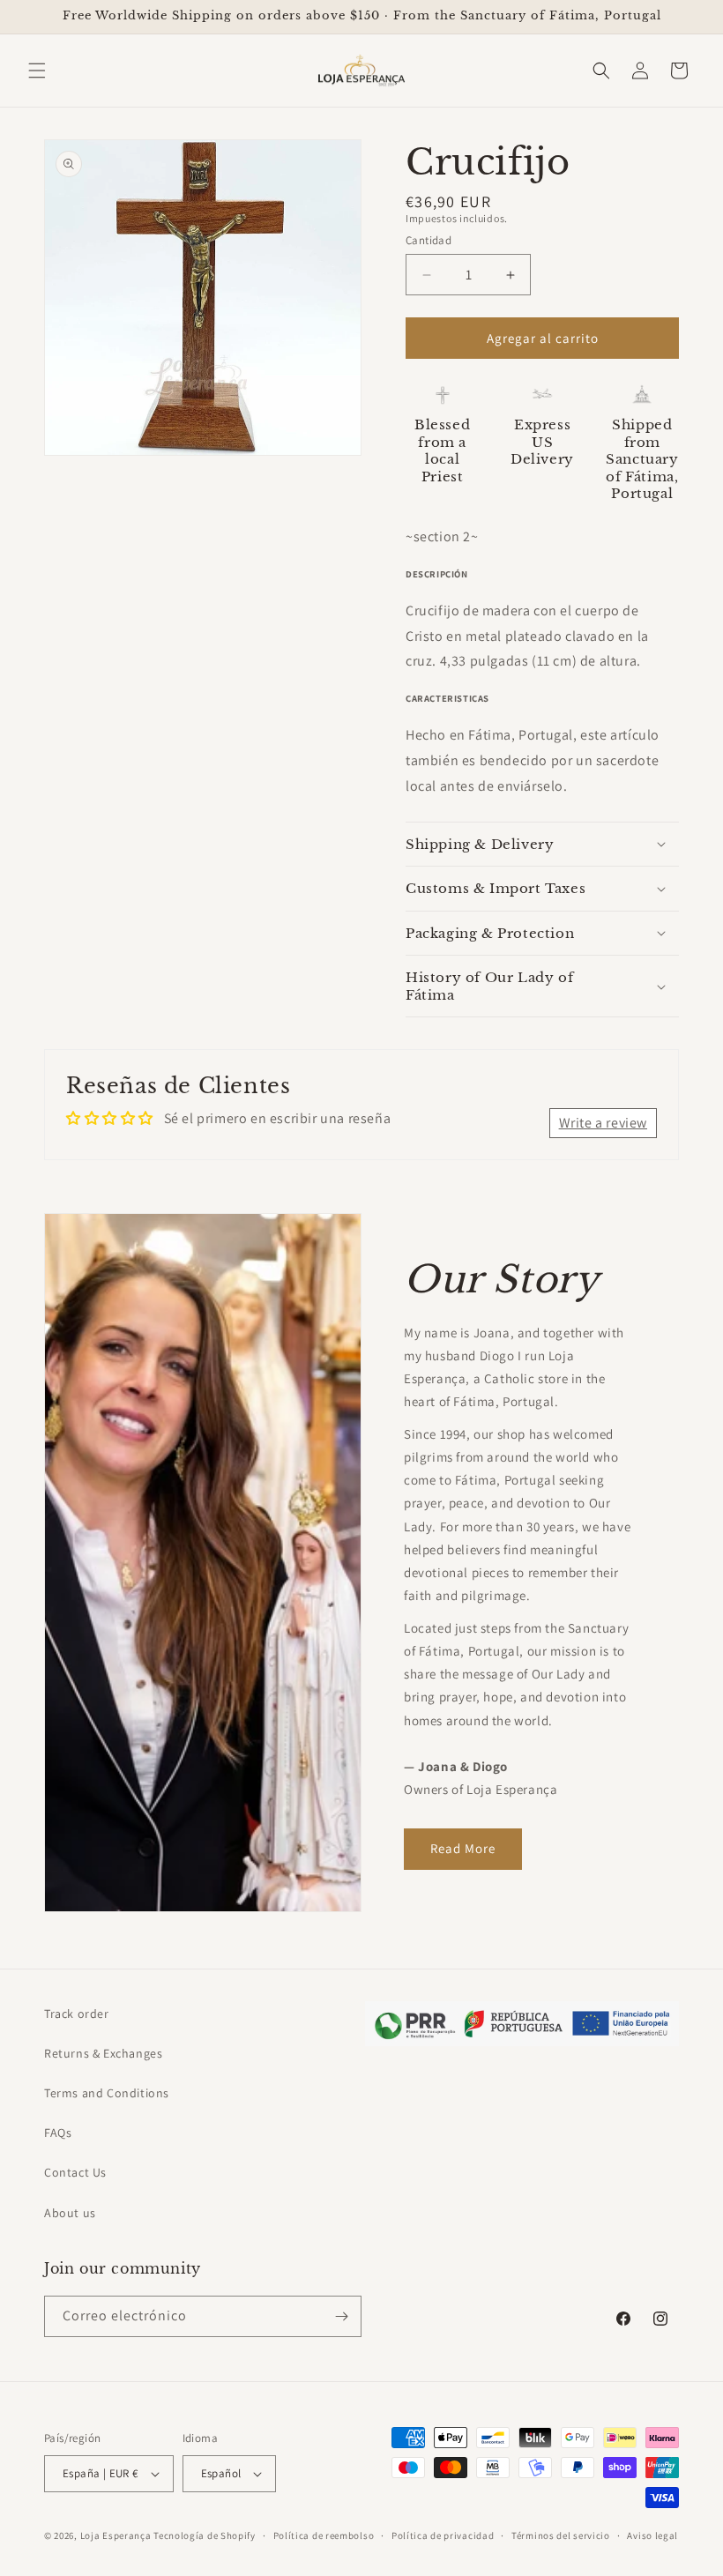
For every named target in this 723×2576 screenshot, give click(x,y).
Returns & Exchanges (103, 2053)
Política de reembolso (324, 2535)
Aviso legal (652, 2535)
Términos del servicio (561, 2535)
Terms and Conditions (107, 2093)
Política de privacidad (443, 2535)
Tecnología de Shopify (205, 2535)
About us (70, 2213)
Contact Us (75, 2172)
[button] (37, 71)
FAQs (58, 2133)
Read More (463, 1848)
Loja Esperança (116, 2535)
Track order (77, 2014)
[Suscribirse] (341, 2316)
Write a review (603, 1123)
